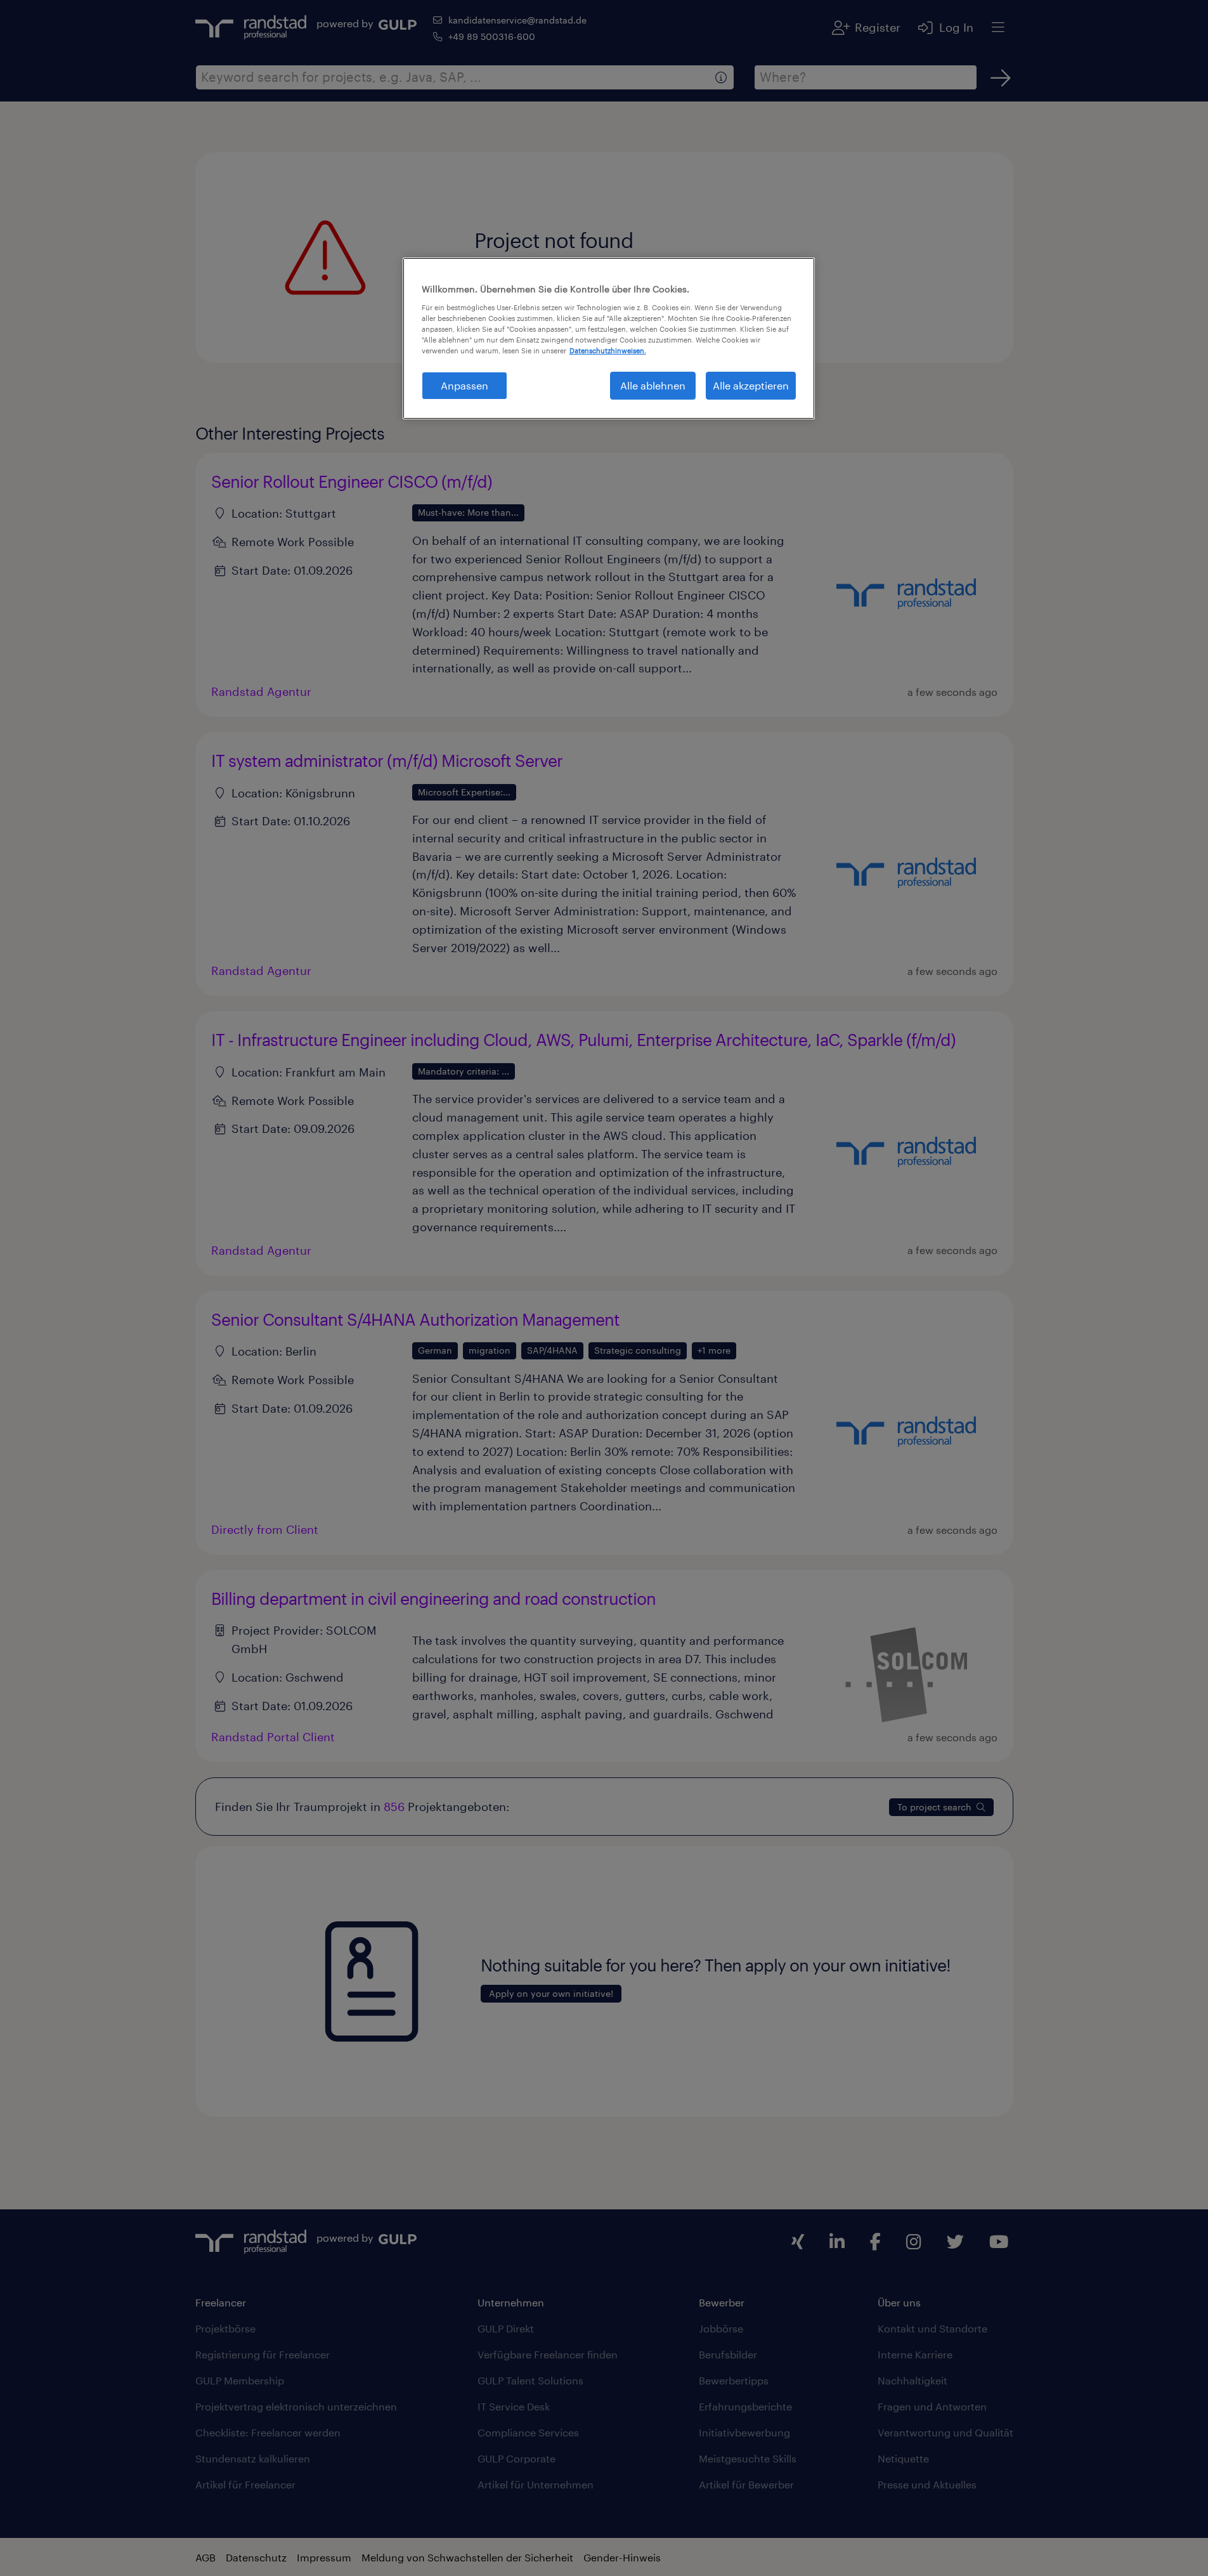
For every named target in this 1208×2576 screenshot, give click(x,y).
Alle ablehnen (653, 385)
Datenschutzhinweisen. (608, 350)
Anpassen (464, 385)
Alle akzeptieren (751, 385)
